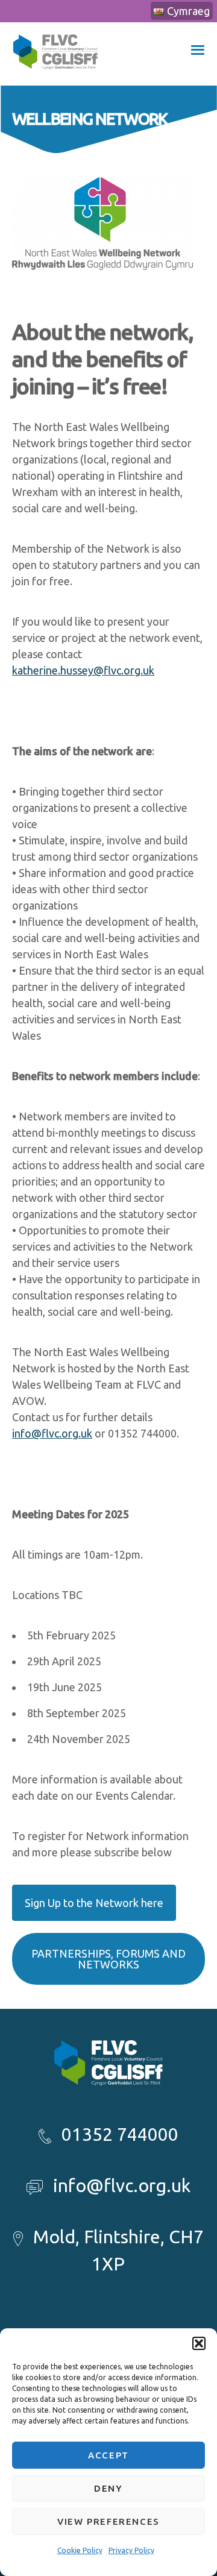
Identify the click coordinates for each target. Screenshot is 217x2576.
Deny (108, 2488)
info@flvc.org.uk (52, 1433)
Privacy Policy (131, 2550)
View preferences (108, 2521)
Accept (108, 2455)
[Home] (55, 77)
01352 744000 (120, 2134)
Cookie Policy (80, 2550)
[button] (199, 2343)
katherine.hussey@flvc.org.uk (83, 670)
